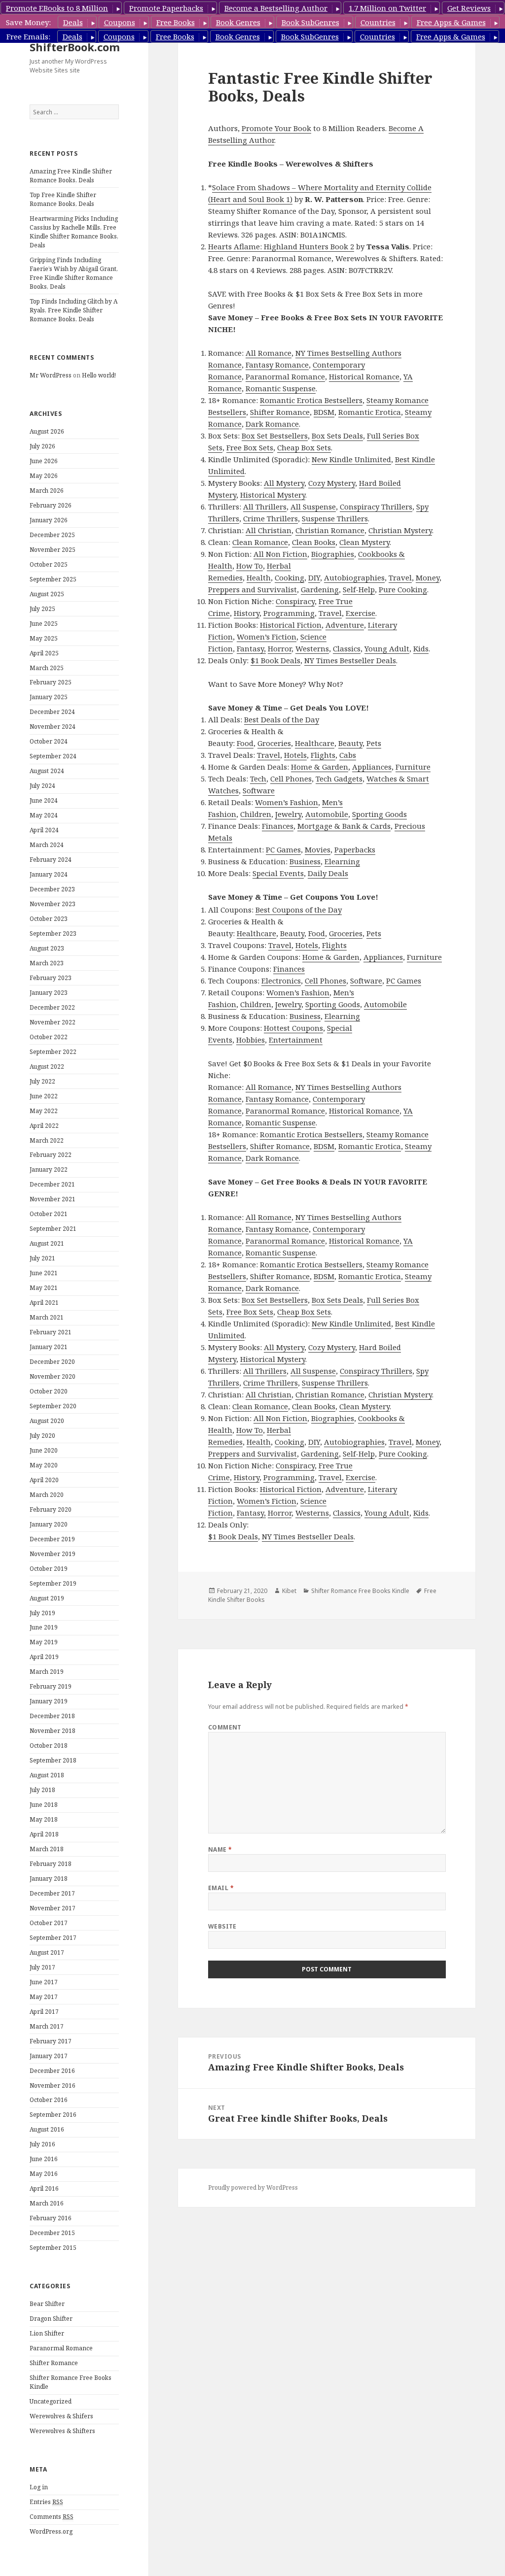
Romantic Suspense (281, 388)
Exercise (361, 613)
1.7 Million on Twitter (387, 8)
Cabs (348, 755)
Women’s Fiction (267, 637)
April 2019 (44, 1657)
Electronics (281, 981)
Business (305, 861)
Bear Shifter (47, 2304)
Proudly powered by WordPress (253, 2187)
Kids (421, 648)
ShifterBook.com (75, 47)
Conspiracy (295, 601)
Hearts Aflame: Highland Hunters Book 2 (281, 246)
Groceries (274, 743)
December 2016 (52, 2071)
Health (259, 577)
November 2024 (53, 727)
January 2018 (49, 1879)
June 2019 (44, 1627)
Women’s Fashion (287, 802)
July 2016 (42, 2144)
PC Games (283, 849)
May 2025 (44, 638)
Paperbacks (355, 849)
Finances (278, 826)
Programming (289, 613)
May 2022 (44, 1111)
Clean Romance (260, 542)
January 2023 (49, 993)
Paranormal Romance (61, 2348)
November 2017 (53, 1908)
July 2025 (42, 609)
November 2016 (53, 2085)
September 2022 (53, 1052)
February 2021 (51, 1332)
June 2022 (44, 1096)
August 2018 (47, 1775)
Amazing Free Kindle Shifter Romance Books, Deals (71, 176)
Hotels (295, 755)
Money (428, 577)
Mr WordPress (51, 375)
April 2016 (44, 2188)
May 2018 (44, 1819)
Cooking (289, 577)
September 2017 (53, 1938)
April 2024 (44, 830)
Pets (374, 743)
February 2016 (51, 2218)
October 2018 (49, 1746)
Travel (400, 577)
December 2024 (52, 712)
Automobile (327, 814)
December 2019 (52, 1539)
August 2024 (47, 771)
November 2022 (53, 1022)
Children (256, 814)
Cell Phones (291, 779)
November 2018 (53, 1731)
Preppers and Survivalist (252, 589)
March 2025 (47, 668)
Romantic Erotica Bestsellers (311, 400)
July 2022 (42, 1081)
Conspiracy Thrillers (376, 507)
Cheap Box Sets (304, 447)
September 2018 (53, 1760)
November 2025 (53, 550)
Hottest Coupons (293, 1028)
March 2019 (47, 1672)
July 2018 (42, 1790)
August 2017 (47, 1952)
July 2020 (42, 1436)
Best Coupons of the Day (299, 910)
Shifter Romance (54, 2363)
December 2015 (52, 2233)
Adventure (345, 625)
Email (221, 1888)
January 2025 (49, 697)
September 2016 (53, 2115)
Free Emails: (28, 36)
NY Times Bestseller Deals (350, 660)
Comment (225, 1727)
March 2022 (47, 1140)
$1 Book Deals (275, 660)
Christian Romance (330, 530)
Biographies (333, 554)
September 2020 (53, 1406)
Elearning (342, 861)
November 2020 (53, 1376)
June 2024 (44, 800)
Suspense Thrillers (335, 518)
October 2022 (49, 1037)
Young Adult (387, 648)
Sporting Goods (379, 814)
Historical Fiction (291, 625)
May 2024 (44, 815)
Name (220, 1849)
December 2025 (52, 535)
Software (259, 790)
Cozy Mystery (332, 483)
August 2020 (47, 1421)
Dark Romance (272, 424)
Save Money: (28, 22)
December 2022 (52, 1007)
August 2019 (47, 1598)
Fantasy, (251, 648)
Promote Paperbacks (166, 8)
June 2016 (44, 2159)
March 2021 (47, 1317)
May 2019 (44, 1642)
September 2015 (53, 2248)
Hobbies (251, 1040)
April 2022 (44, 1126)
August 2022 (47, 1067)
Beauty (350, 743)
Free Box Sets (250, 447)
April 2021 (44, 1303)
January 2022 (49, 1169)
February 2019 (51, 1686)
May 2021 (44, 1288)
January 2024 (49, 874)
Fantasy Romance (277, 365)
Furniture (413, 767)
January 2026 (49, 520)
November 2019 (53, 1554)
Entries (46, 2502)
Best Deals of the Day (282, 719)
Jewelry (288, 814)
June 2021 (44, 1273)
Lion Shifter (47, 2333)
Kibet (289, 1591)
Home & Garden (320, 767)
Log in (39, 2487)
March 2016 (47, 2203)
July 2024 (42, 786)
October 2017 (49, 1923)
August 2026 (47, 431)
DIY (314, 577)
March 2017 (47, 2026)
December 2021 (52, 1184)
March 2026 (47, 491)
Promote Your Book (276, 128)
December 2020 (52, 1362)
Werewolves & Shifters (62, 2431)
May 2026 (44, 476)
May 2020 (44, 1465)
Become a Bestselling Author (276, 8)
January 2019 (49, 1701)
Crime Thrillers (271, 518)
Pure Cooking (403, 589)
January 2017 (49, 2056)
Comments (52, 2517)
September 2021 (53, 1229)
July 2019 (42, 1613)
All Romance (269, 353)
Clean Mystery (364, 542)
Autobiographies (354, 577)
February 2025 (51, 682)
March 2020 (47, 1495)
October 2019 (49, 1569)
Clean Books (314, 542)
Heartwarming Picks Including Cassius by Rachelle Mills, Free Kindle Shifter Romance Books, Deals (74, 232)
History (247, 613)
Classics (347, 648)
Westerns (312, 648)
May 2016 (44, 2174)
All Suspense (313, 507)
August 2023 (47, 948)
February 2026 (51, 505)
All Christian (269, 530)
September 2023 (53, 933)
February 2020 (51, 1509)
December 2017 (52, 1893)
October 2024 (49, 741)
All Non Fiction (280, 554)
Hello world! (99, 375)
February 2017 (51, 2041)
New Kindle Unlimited (351, 459)
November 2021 (53, 1199)
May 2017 (44, 1997)
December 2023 (52, 889)
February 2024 (51, 860)
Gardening (320, 589)
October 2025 (49, 564)
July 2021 (42, 1258)
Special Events (278, 873)
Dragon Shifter (51, 2319)
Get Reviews (469, 8)
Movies (318, 849)
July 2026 (42, 446)
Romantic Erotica (370, 412)
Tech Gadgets (339, 779)
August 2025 (47, 594)
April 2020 (44, 1480)
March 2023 (47, 963)
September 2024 (53, 756)
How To (250, 566)
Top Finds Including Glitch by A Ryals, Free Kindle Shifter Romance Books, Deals (73, 310)
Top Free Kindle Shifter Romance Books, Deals (63, 199)
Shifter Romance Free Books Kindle (360, 1591)
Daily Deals (328, 873)
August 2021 (47, 1243)
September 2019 (53, 1583)
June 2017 (44, 1982)
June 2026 (44, 461)
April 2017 (44, 2012)
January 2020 (49, 1524)
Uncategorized (51, 2401)
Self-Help (359, 589)
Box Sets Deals (337, 436)
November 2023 (53, 904)
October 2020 (49, 1391)
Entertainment (296, 1040)
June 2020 (44, 1450)
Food (245, 743)
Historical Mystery (273, 495)
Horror (280, 648)
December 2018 (52, 1716)
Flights (323, 755)
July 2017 (42, 1967)
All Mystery (284, 483)
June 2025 (44, 624)
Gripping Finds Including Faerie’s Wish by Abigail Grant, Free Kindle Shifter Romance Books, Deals (74, 273)
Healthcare (315, 743)
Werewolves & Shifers (61, 2416)
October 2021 (49, 1214)
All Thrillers (265, 507)
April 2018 (44, 1834)
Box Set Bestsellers (275, 436)
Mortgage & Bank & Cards (344, 826)
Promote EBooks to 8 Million (57, 8)
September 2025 (53, 579)
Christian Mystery (400, 530)
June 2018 (44, 1805)
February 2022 (51, 1155)
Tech (258, 779)
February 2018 (51, 1864)
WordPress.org (51, 2531)
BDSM (324, 412)
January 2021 (49, 1347)
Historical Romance (364, 376)
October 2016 (49, 2100)
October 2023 (49, 919)
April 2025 (44, 653)
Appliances (372, 767)
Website (222, 1926)
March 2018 (47, 1849)
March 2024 (47, 845)
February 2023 (51, 978)
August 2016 (47, 2129)
